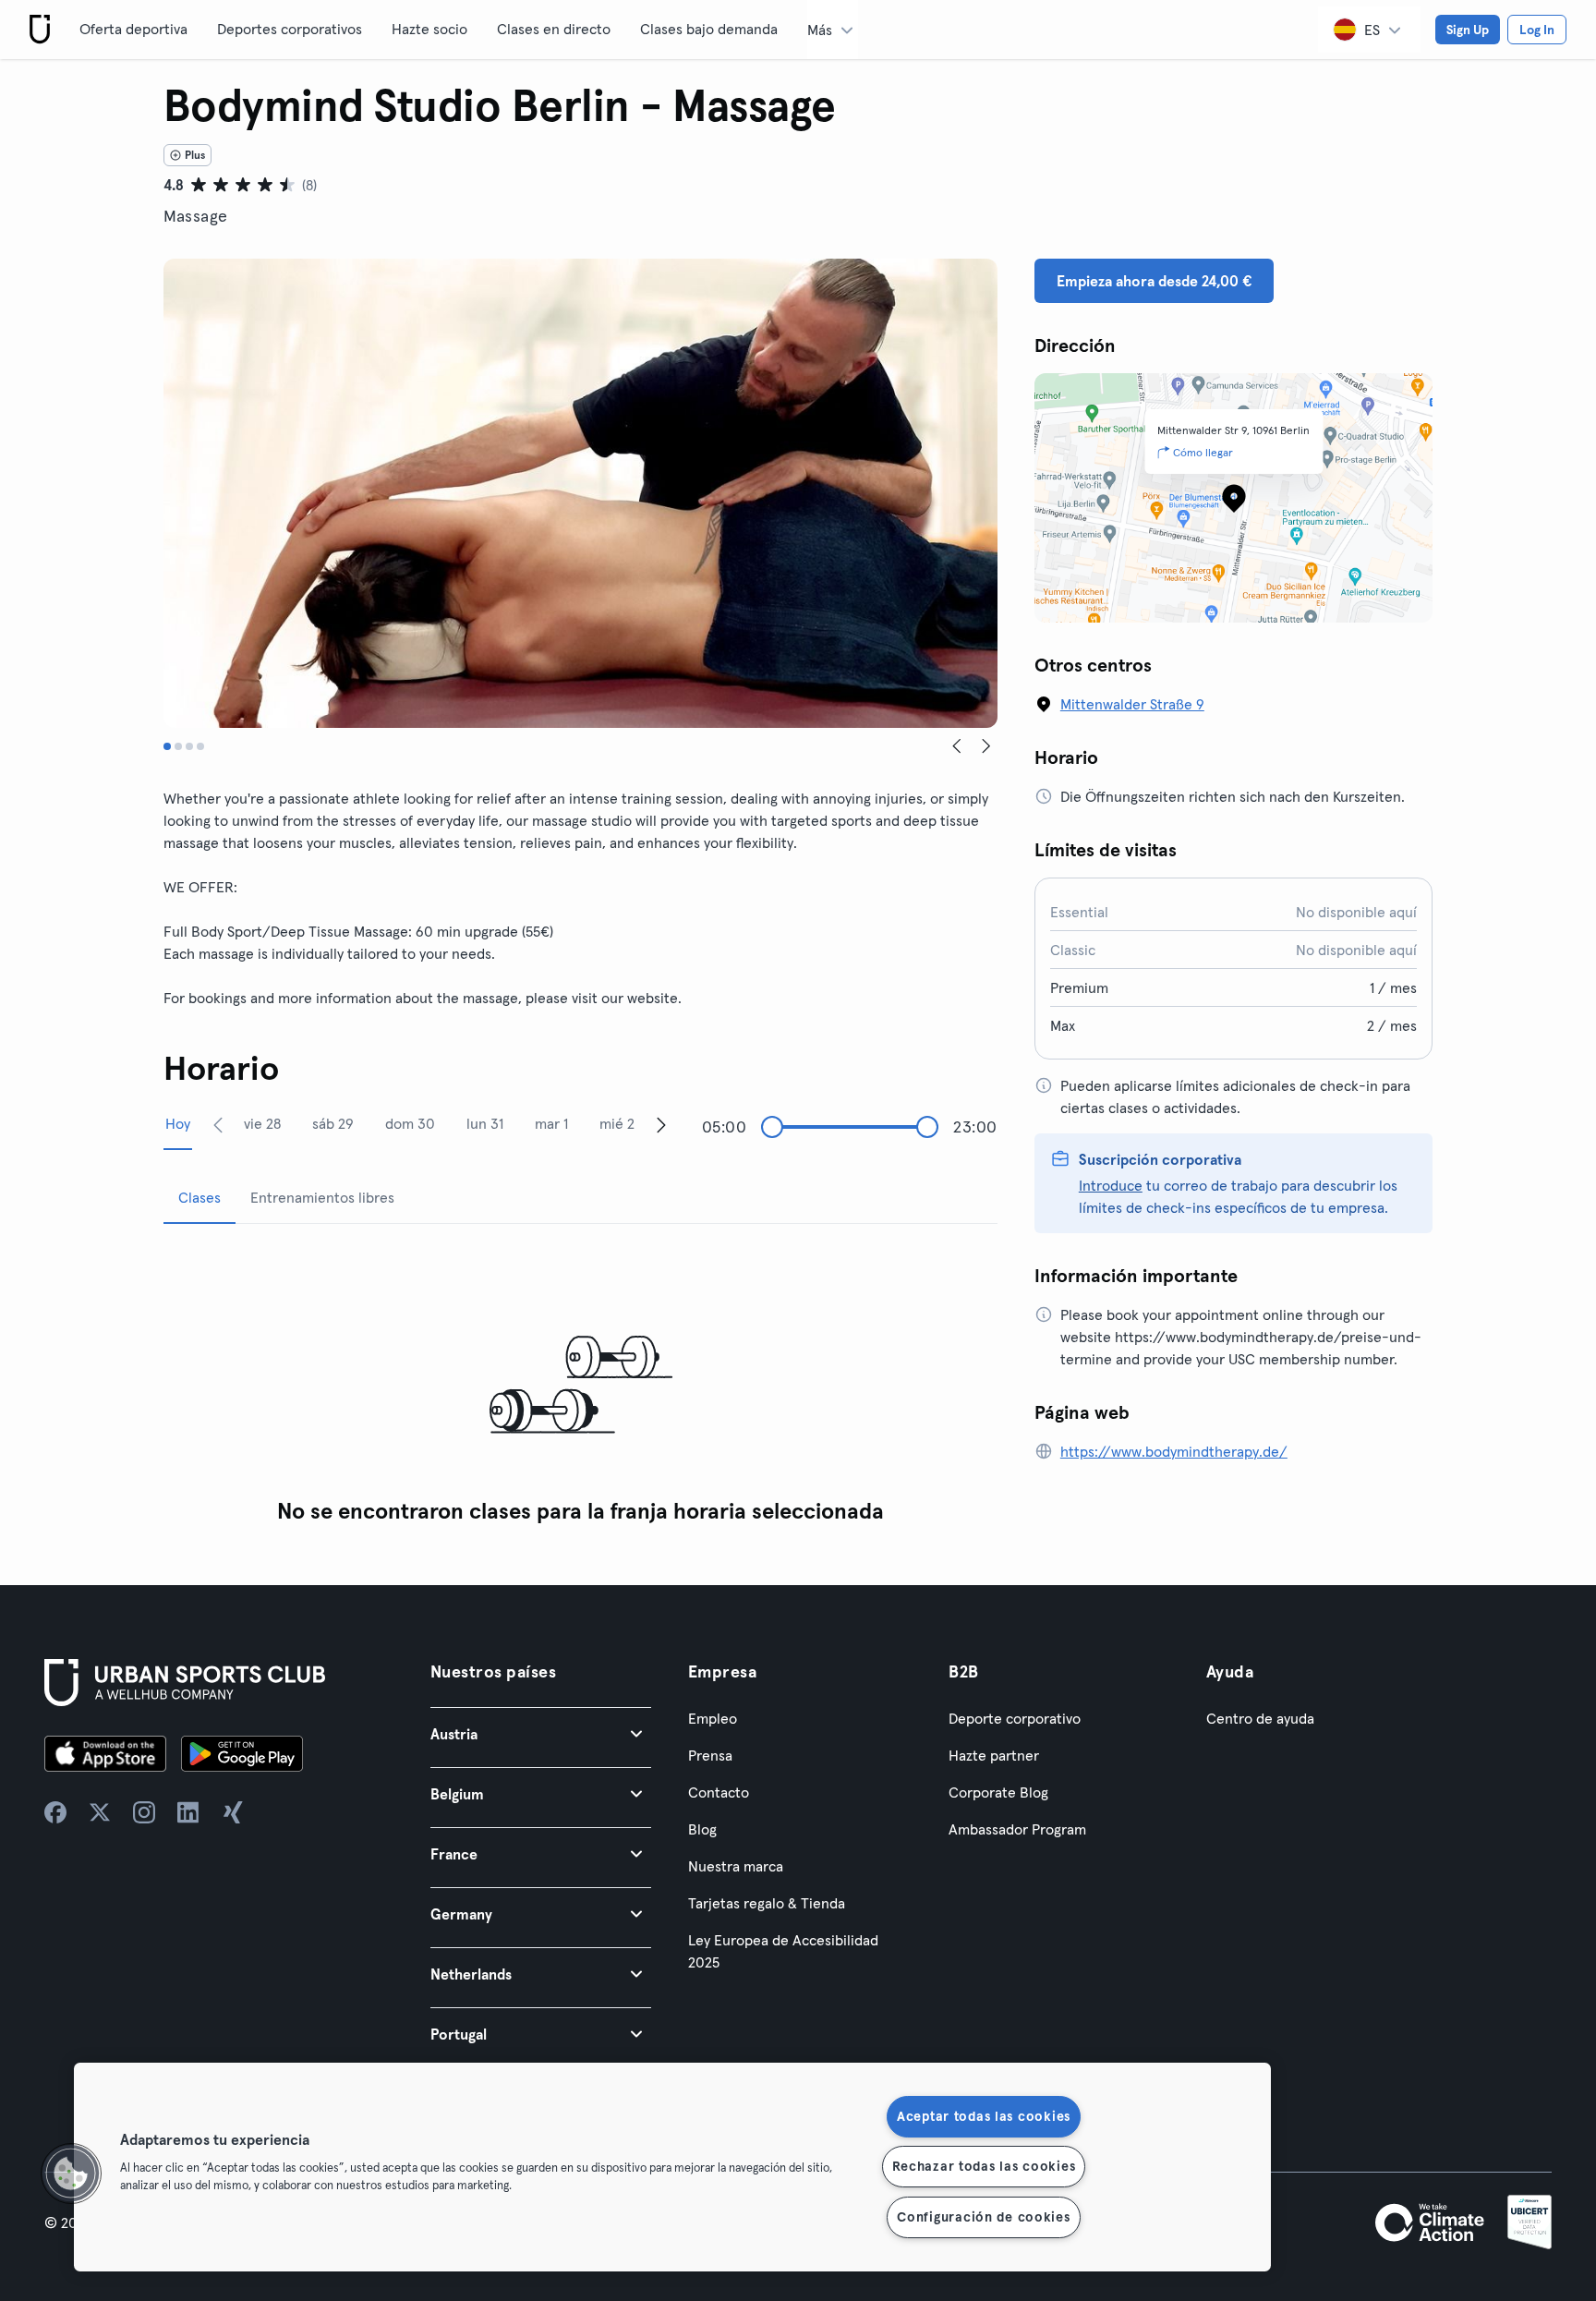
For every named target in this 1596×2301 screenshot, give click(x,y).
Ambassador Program (1017, 1829)
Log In (1537, 30)
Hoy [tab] (178, 1123)
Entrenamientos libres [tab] (322, 1197)
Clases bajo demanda (709, 29)
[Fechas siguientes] (661, 1124)
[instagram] (144, 1812)
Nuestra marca (736, 1866)
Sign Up (1468, 30)
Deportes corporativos (290, 29)
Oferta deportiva (133, 29)
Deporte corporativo (1015, 1718)
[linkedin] (188, 1812)
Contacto (719, 1792)
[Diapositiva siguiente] (986, 746)
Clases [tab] (199, 1197)
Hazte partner (994, 1755)
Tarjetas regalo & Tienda (767, 1903)
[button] (541, 1733)
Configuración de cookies (983, 2217)
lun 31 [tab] (485, 1123)
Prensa (710, 1755)
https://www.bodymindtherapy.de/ (1174, 1451)
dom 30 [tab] (410, 1123)
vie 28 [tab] (262, 1123)
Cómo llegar (1203, 452)
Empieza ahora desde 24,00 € (1154, 281)
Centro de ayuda (1260, 1718)
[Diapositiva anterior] (957, 746)
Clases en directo (554, 29)
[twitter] (100, 1812)
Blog (702, 1829)
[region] (672, 2167)
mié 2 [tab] (617, 1123)
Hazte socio (429, 29)
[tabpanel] (580, 1386)
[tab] (167, 746)
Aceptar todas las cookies (984, 2116)
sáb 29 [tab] (333, 1123)
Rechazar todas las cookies (984, 2166)
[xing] (233, 1812)
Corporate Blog (998, 1792)
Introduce (1111, 1185)
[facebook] (55, 1812)
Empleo (713, 1718)
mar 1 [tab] (551, 1123)
